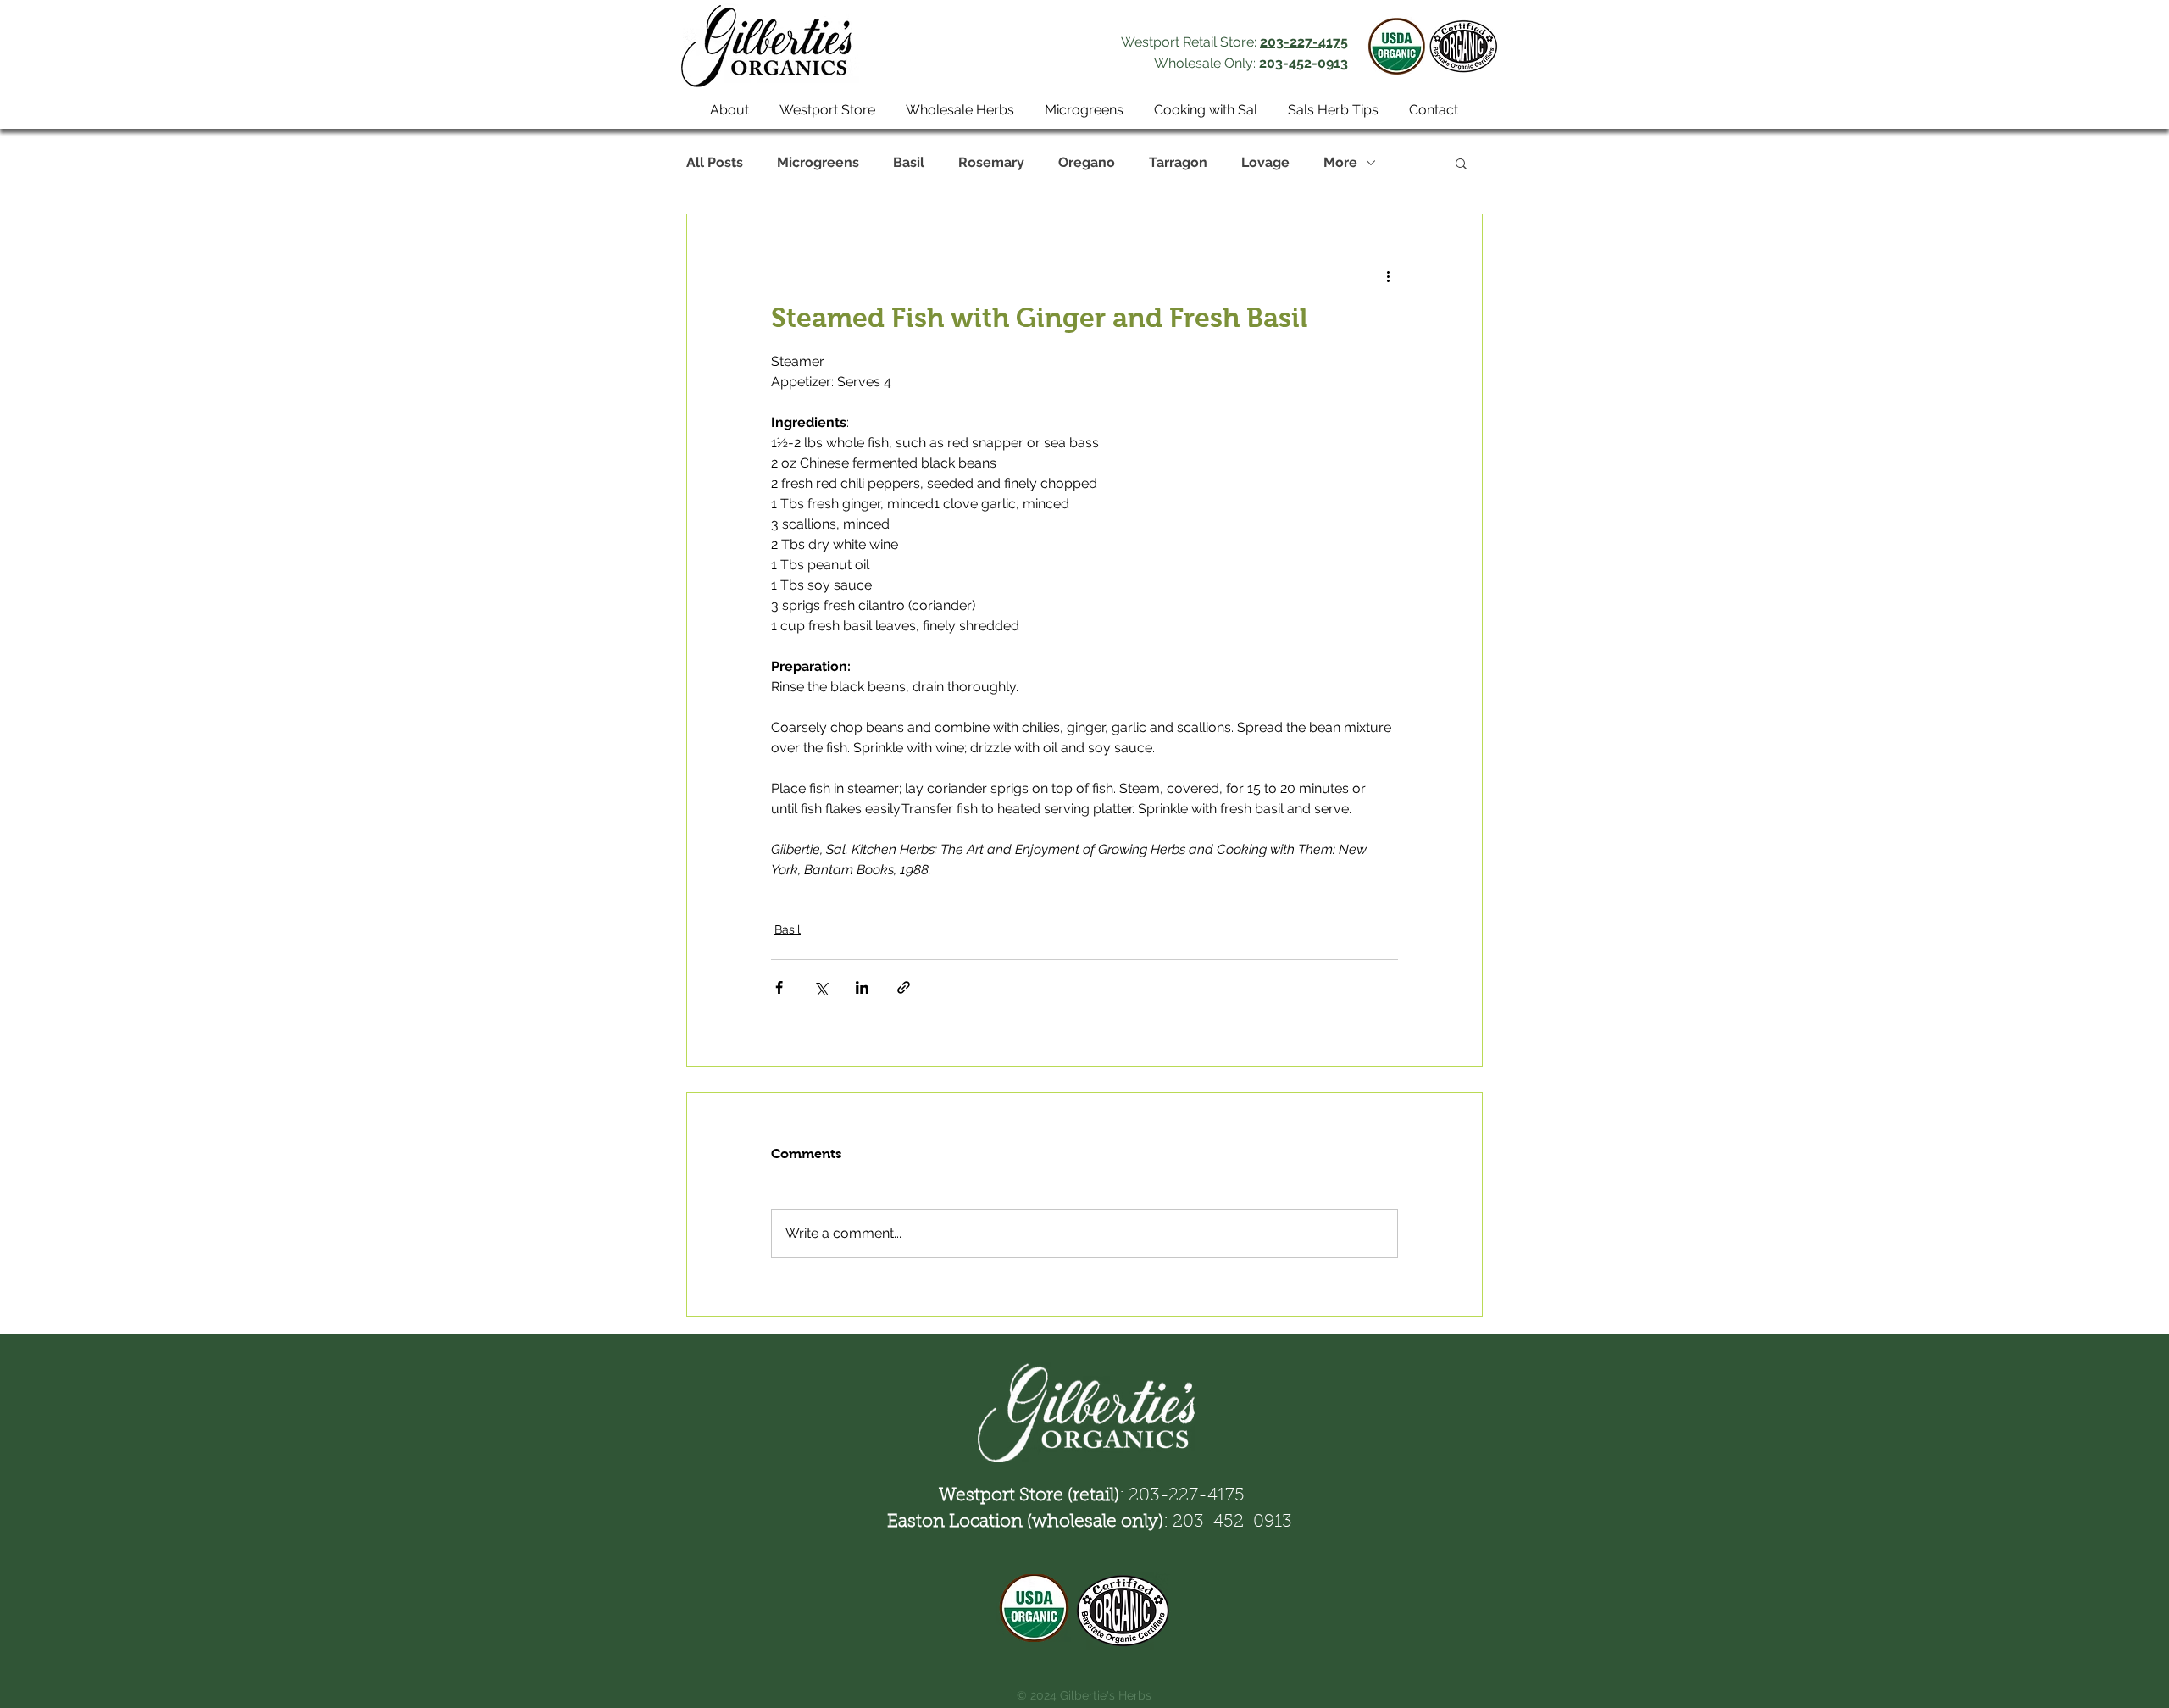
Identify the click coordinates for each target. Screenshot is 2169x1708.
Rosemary (991, 162)
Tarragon (1178, 162)
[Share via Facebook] (779, 987)
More (1340, 162)
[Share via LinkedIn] (862, 987)
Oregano (1087, 162)
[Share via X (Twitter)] (821, 987)
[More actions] (1388, 275)
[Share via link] (904, 987)
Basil (909, 162)
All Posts (715, 162)
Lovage (1265, 162)
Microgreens (818, 162)
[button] (1461, 163)
